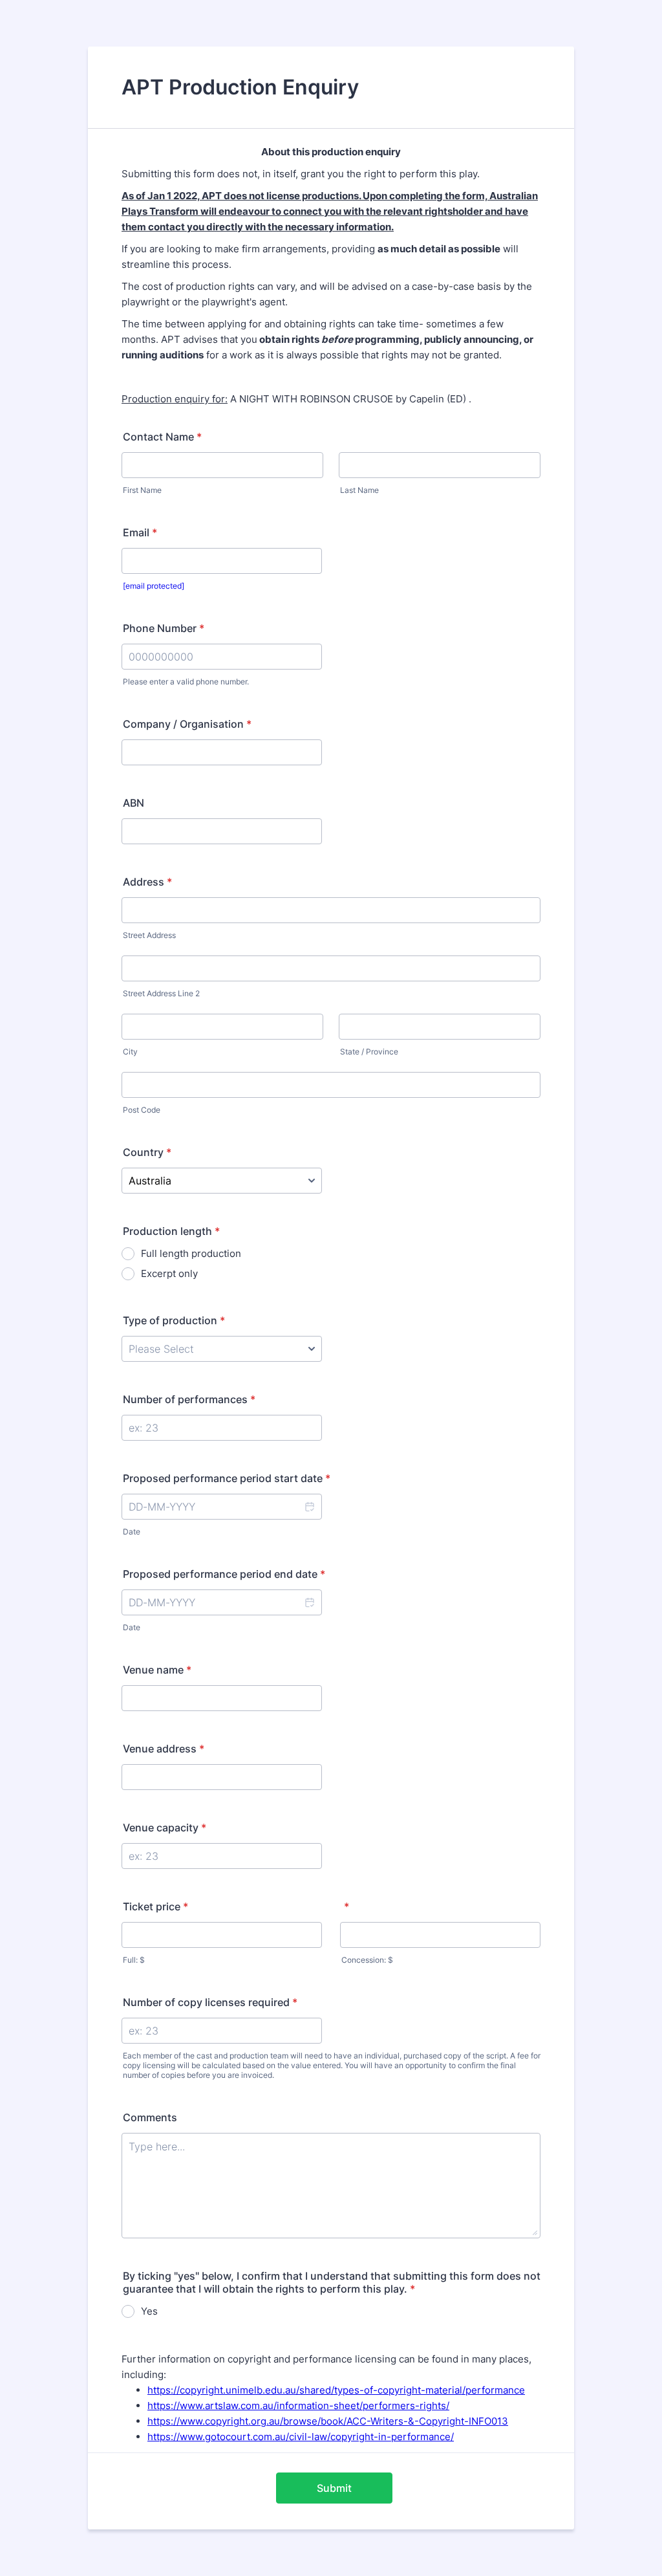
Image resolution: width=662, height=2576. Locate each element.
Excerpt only (169, 1273)
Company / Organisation (187, 724)
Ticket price (155, 1906)
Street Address (149, 935)
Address (147, 882)
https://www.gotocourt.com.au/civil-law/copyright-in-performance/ (301, 2437)
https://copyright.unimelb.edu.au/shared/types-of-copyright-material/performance (336, 2390)
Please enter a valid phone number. (186, 682)
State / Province (369, 1052)
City (130, 1052)
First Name (142, 490)
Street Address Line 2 (161, 993)
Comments (150, 2117)
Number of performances (189, 1399)
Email (140, 532)
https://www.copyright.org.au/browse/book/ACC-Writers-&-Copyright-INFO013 (328, 2421)
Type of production (174, 1320)
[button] (309, 1507)
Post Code (142, 1110)
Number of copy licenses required (210, 2002)
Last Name (359, 490)
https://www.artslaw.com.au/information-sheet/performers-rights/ (298, 2406)
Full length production (191, 1253)
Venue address (164, 1749)
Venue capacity (165, 1828)
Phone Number (164, 628)
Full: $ (134, 1960)
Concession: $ (367, 1960)
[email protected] (154, 586)
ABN (133, 803)
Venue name (157, 1670)
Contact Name (162, 437)
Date (132, 1532)
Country (147, 1152)
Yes (149, 2311)
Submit (334, 2488)
